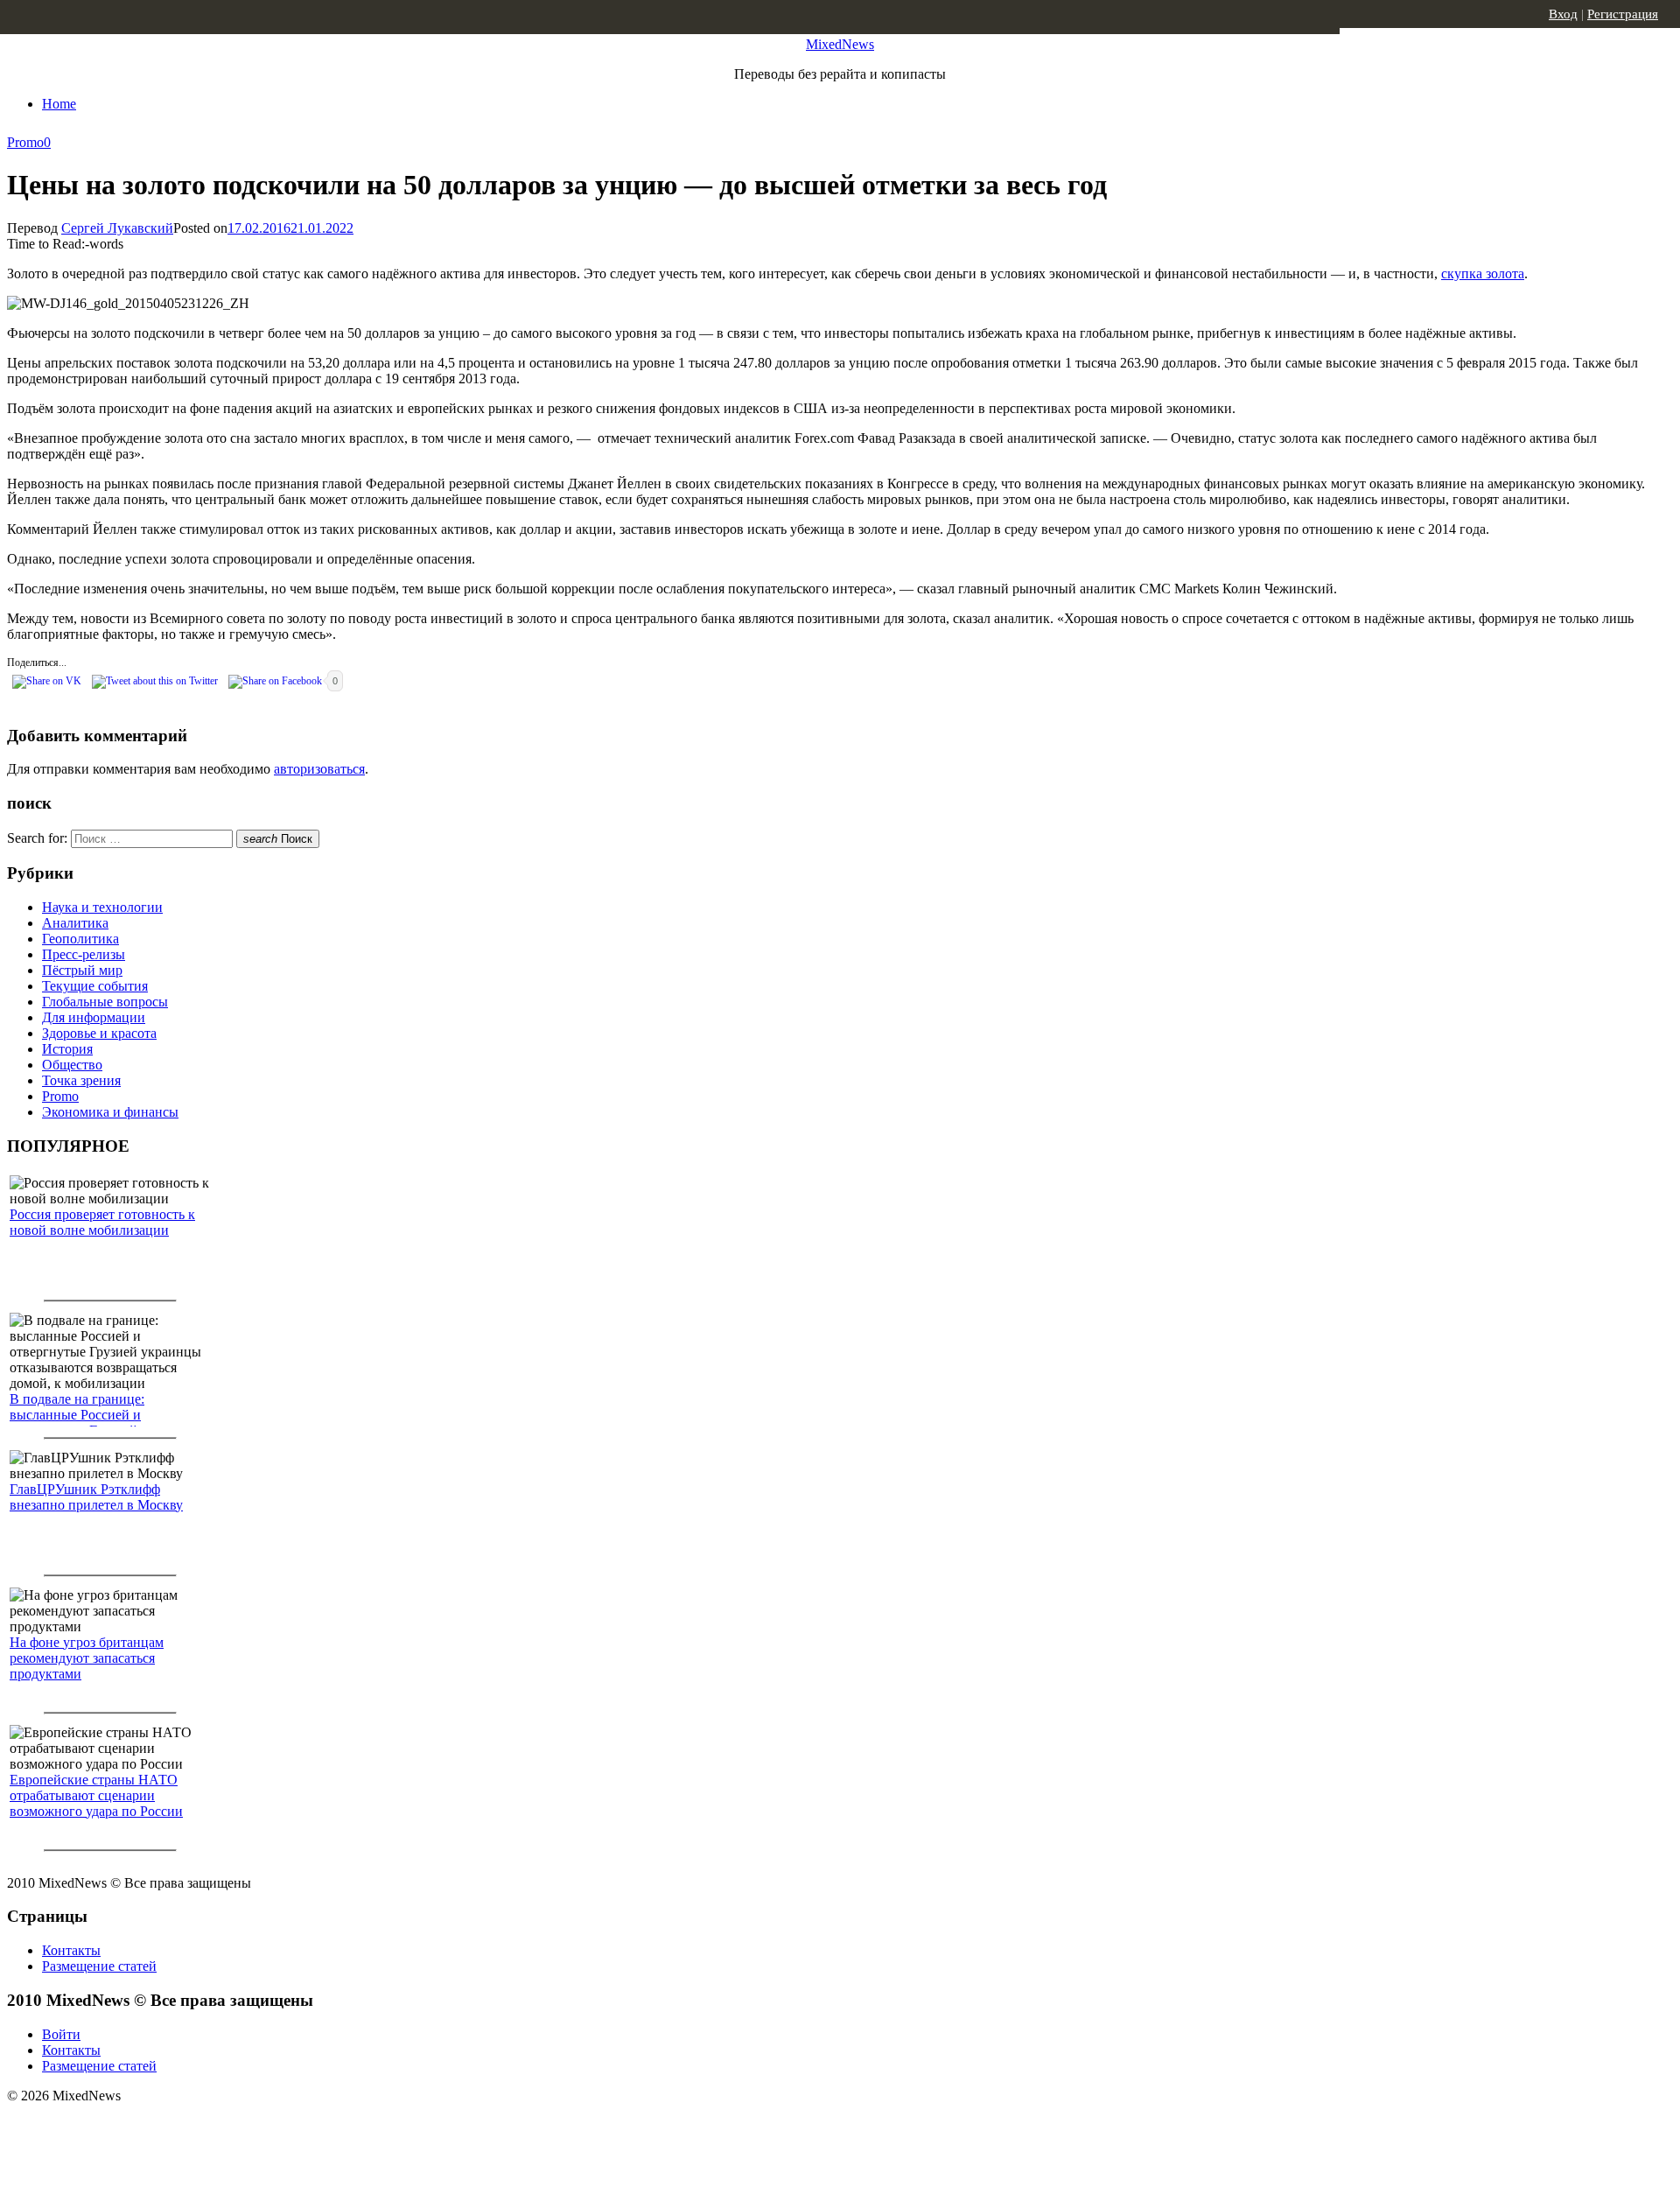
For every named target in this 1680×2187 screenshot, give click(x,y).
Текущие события (95, 986)
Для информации (94, 1017)
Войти (61, 2034)
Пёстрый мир (82, 970)
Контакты (71, 1950)
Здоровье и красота (99, 1033)
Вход (1563, 14)
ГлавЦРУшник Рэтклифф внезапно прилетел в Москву (96, 1497)
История (67, 1049)
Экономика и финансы (110, 1112)
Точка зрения (81, 1080)
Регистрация (1623, 14)
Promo (25, 142)
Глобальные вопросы (105, 1002)
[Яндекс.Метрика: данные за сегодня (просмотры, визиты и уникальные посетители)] (144, 2127)
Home (59, 104)
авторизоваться (319, 769)
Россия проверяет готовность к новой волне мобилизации (102, 1222)
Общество (72, 1065)
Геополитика (80, 939)
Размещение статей (99, 1966)
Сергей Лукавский (117, 228)
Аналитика (75, 923)
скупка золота (1483, 273)
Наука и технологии (102, 907)
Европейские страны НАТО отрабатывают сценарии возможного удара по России (96, 1795)
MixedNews (840, 44)
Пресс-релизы (84, 954)
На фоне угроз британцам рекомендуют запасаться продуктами (87, 1658)
